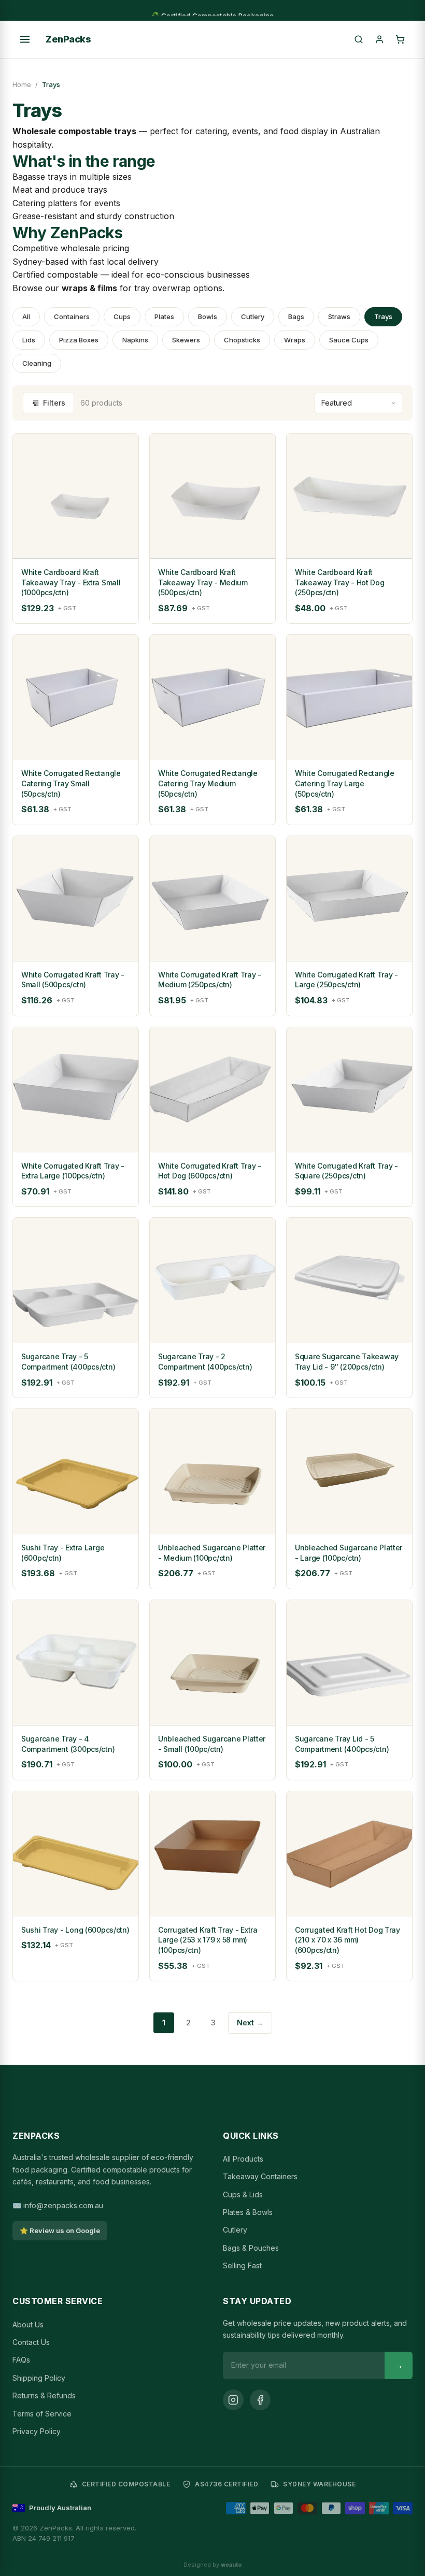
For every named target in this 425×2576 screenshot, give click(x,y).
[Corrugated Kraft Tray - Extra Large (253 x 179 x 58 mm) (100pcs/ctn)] (212, 1854)
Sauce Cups (349, 340)
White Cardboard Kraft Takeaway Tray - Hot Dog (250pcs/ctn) (340, 582)
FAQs (21, 2360)
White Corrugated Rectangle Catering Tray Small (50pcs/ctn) (71, 783)
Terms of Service (42, 2414)
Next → (250, 2023)
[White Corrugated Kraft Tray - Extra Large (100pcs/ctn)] (76, 1090)
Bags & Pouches (251, 2248)
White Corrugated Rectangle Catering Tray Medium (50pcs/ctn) (208, 783)
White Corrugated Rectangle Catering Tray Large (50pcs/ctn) (345, 783)
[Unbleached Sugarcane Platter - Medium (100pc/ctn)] (212, 1472)
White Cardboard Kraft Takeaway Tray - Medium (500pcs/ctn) (203, 582)
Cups (122, 316)
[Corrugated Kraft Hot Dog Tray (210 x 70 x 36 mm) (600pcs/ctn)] (349, 1854)
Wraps (295, 340)
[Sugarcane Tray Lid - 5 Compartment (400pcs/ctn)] (349, 1663)
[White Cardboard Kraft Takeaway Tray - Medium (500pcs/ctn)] (212, 496)
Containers (72, 316)
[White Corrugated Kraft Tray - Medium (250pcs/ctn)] (212, 899)
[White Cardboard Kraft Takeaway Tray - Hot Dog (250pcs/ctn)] (349, 496)
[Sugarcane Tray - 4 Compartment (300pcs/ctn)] (76, 1663)
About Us (28, 2325)
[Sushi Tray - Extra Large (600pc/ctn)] (76, 1472)
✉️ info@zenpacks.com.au (58, 2205)
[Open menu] (25, 39)
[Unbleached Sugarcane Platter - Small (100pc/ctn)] (212, 1663)
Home (22, 84)
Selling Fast (242, 2265)
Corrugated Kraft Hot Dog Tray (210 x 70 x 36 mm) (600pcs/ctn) (348, 1940)
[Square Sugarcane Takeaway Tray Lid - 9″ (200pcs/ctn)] (349, 1280)
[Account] (379, 39)
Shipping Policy (39, 2378)
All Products (243, 2159)
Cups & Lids (243, 2194)
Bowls (208, 316)
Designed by (213, 2565)
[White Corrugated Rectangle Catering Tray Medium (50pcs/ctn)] (212, 697)
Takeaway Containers (260, 2176)
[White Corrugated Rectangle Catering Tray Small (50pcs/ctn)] (76, 697)
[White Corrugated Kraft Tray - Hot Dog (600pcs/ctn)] (212, 1090)
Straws (339, 316)
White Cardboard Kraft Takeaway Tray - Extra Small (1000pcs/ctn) (71, 582)
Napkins (135, 340)
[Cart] (400, 39)
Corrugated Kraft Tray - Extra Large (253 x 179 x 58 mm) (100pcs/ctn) (208, 1940)
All (26, 316)
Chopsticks (242, 340)
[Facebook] (260, 2400)
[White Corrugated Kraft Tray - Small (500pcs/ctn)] (76, 899)
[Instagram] (233, 2400)
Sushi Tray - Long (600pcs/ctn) (75, 1930)
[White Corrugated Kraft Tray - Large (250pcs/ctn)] (349, 899)
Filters (54, 403)
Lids (29, 340)
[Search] (359, 39)
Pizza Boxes (79, 340)
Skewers (186, 340)
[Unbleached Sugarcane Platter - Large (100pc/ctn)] (349, 1472)
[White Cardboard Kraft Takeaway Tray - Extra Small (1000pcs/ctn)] (76, 496)
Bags (296, 316)
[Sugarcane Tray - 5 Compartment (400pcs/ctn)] (76, 1280)
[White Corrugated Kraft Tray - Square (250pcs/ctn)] (349, 1090)
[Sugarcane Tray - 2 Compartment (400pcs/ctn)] (212, 1280)
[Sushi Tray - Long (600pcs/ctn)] (76, 1854)
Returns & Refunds (44, 2395)
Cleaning (37, 363)
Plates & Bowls (248, 2212)
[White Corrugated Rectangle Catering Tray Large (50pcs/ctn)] (349, 697)
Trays (383, 316)
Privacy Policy (37, 2431)
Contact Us (31, 2342)
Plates (164, 316)
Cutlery (253, 316)
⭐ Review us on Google (60, 2230)
